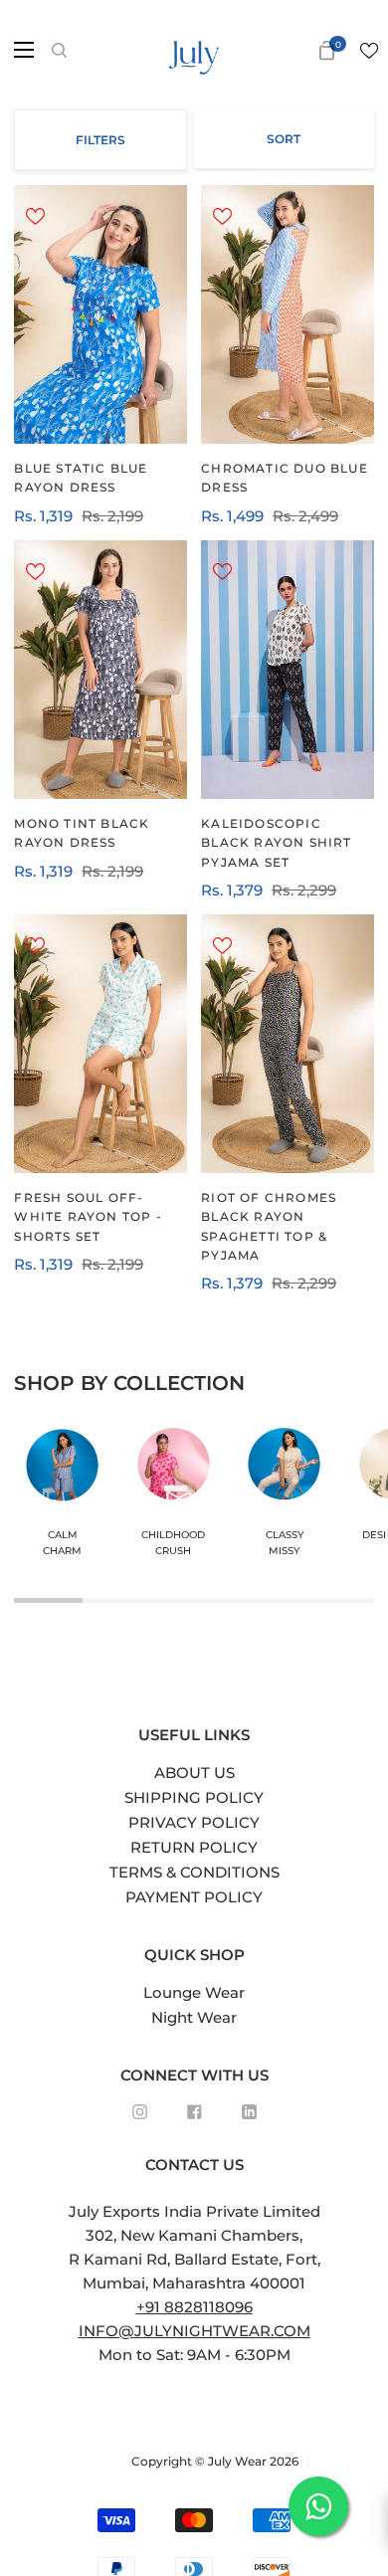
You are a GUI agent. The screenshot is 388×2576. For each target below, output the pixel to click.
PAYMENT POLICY (194, 1897)
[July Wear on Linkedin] (249, 2112)
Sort (284, 139)
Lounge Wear (194, 1992)
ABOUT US (194, 1773)
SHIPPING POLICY (194, 1797)
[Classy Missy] (284, 1495)
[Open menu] (18, 50)
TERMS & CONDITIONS (194, 1872)
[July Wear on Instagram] (140, 2112)
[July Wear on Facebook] (194, 2112)
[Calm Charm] (62, 1495)
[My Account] (295, 50)
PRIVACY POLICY (194, 1822)
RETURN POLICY (194, 1847)
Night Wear (194, 2017)
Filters (100, 140)
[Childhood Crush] (174, 1495)
